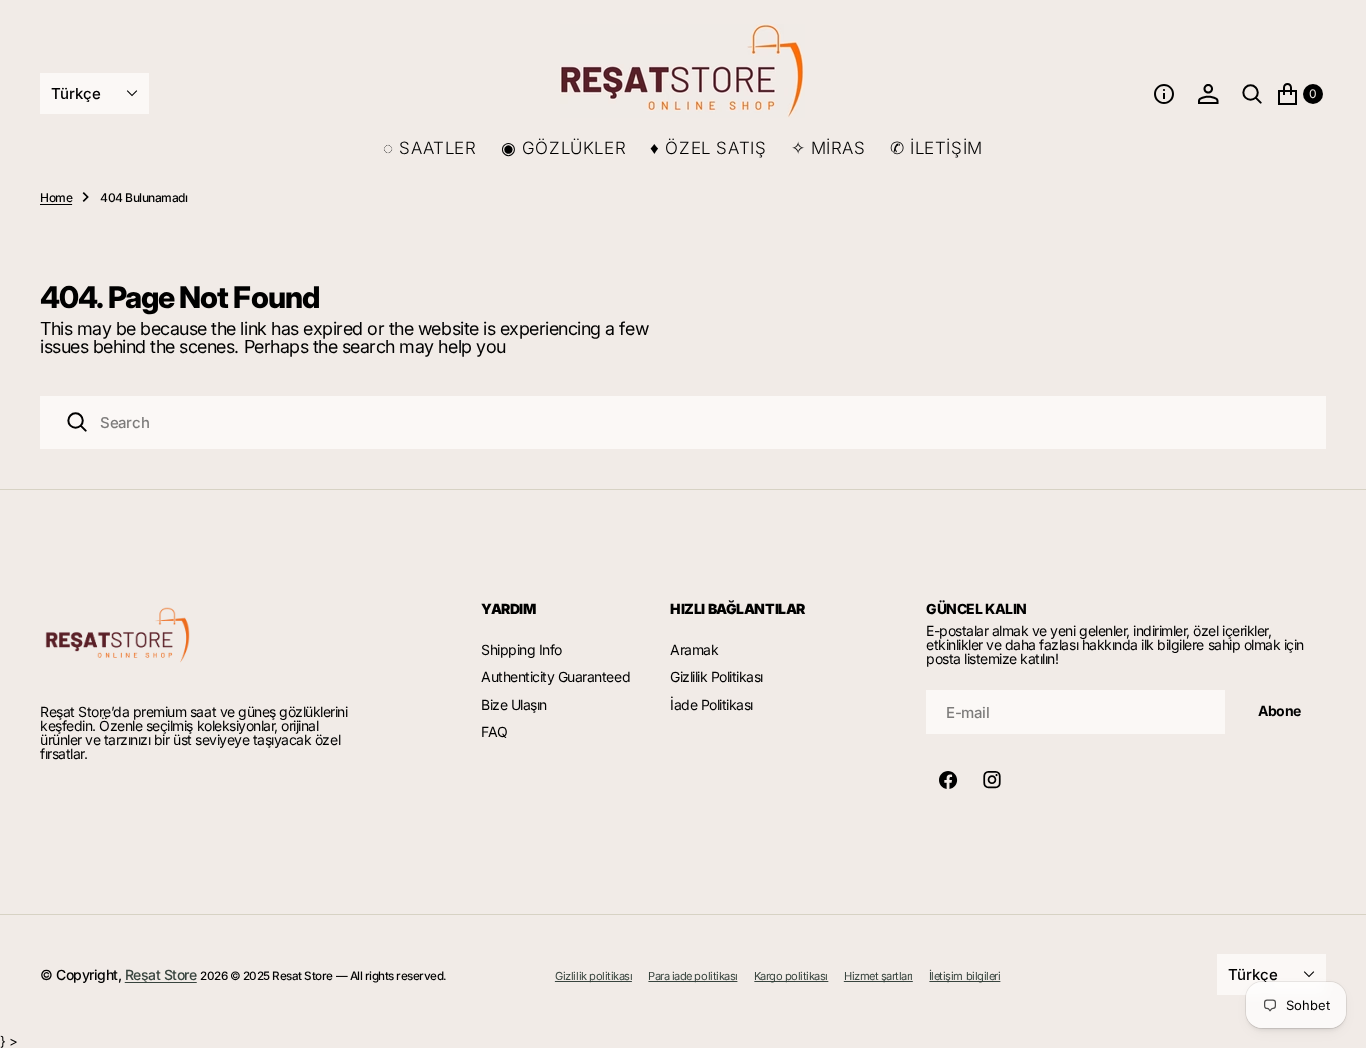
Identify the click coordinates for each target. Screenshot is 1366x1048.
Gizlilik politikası (593, 976)
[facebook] (948, 780)
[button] (1164, 94)
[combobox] (683, 422)
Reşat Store (161, 974)
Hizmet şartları (878, 976)
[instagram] (992, 780)
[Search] (77, 422)
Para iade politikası (692, 976)
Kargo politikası (791, 976)
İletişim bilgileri (964, 976)
